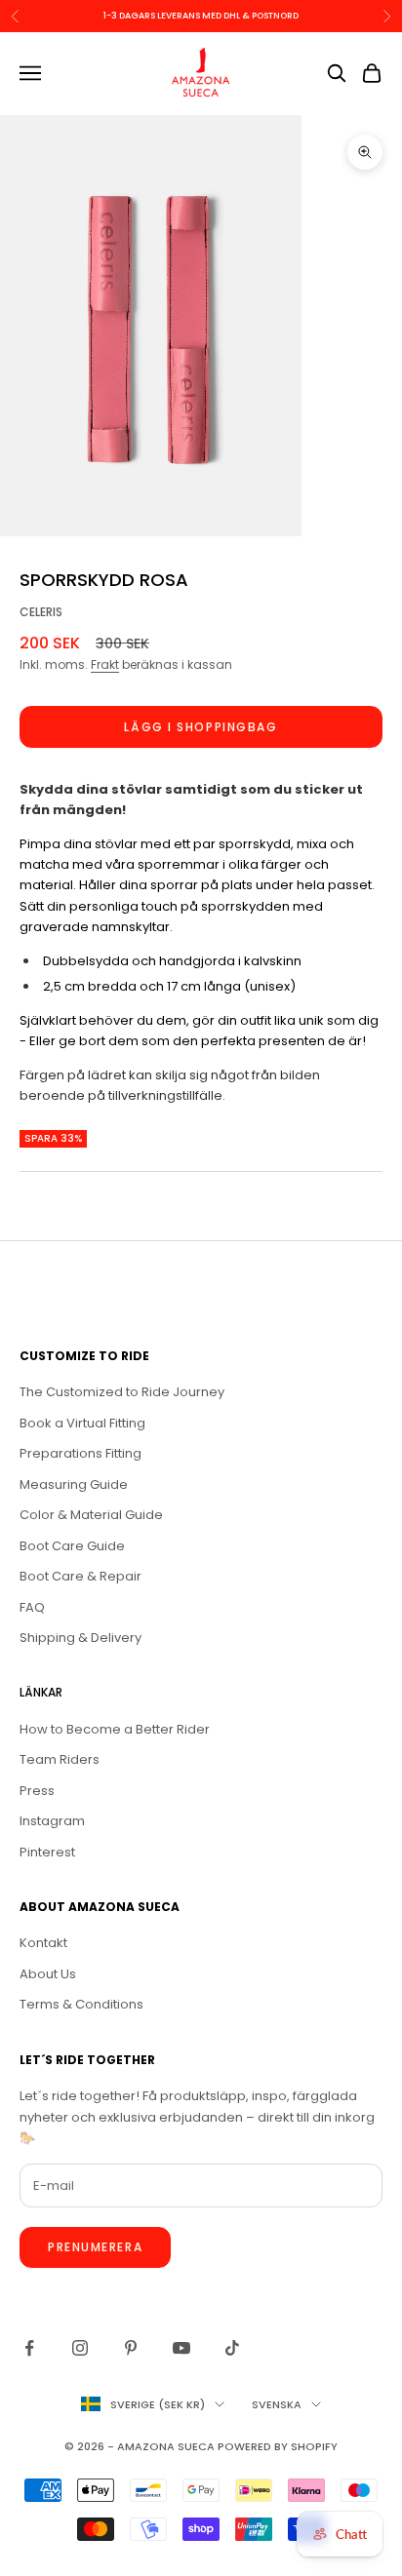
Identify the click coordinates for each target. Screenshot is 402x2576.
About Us (48, 1974)
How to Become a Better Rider (115, 1729)
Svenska (277, 2404)
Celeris (41, 612)
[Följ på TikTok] (232, 2348)
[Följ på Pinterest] (131, 2348)
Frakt (105, 664)
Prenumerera (95, 2247)
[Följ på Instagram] (80, 2348)
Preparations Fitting (80, 1453)
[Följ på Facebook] (29, 2348)
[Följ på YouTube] (181, 2348)
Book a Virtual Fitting (82, 1423)
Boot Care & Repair (80, 1576)
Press (37, 1791)
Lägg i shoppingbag (201, 727)
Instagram (52, 1821)
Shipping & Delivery (80, 1638)
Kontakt (43, 1943)
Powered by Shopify (278, 2446)
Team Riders (60, 1759)
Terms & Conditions (81, 2004)
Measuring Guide (74, 1484)
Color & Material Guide (91, 1515)
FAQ (32, 1607)
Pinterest (47, 1852)
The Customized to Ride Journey (122, 1392)
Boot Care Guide (72, 1546)
